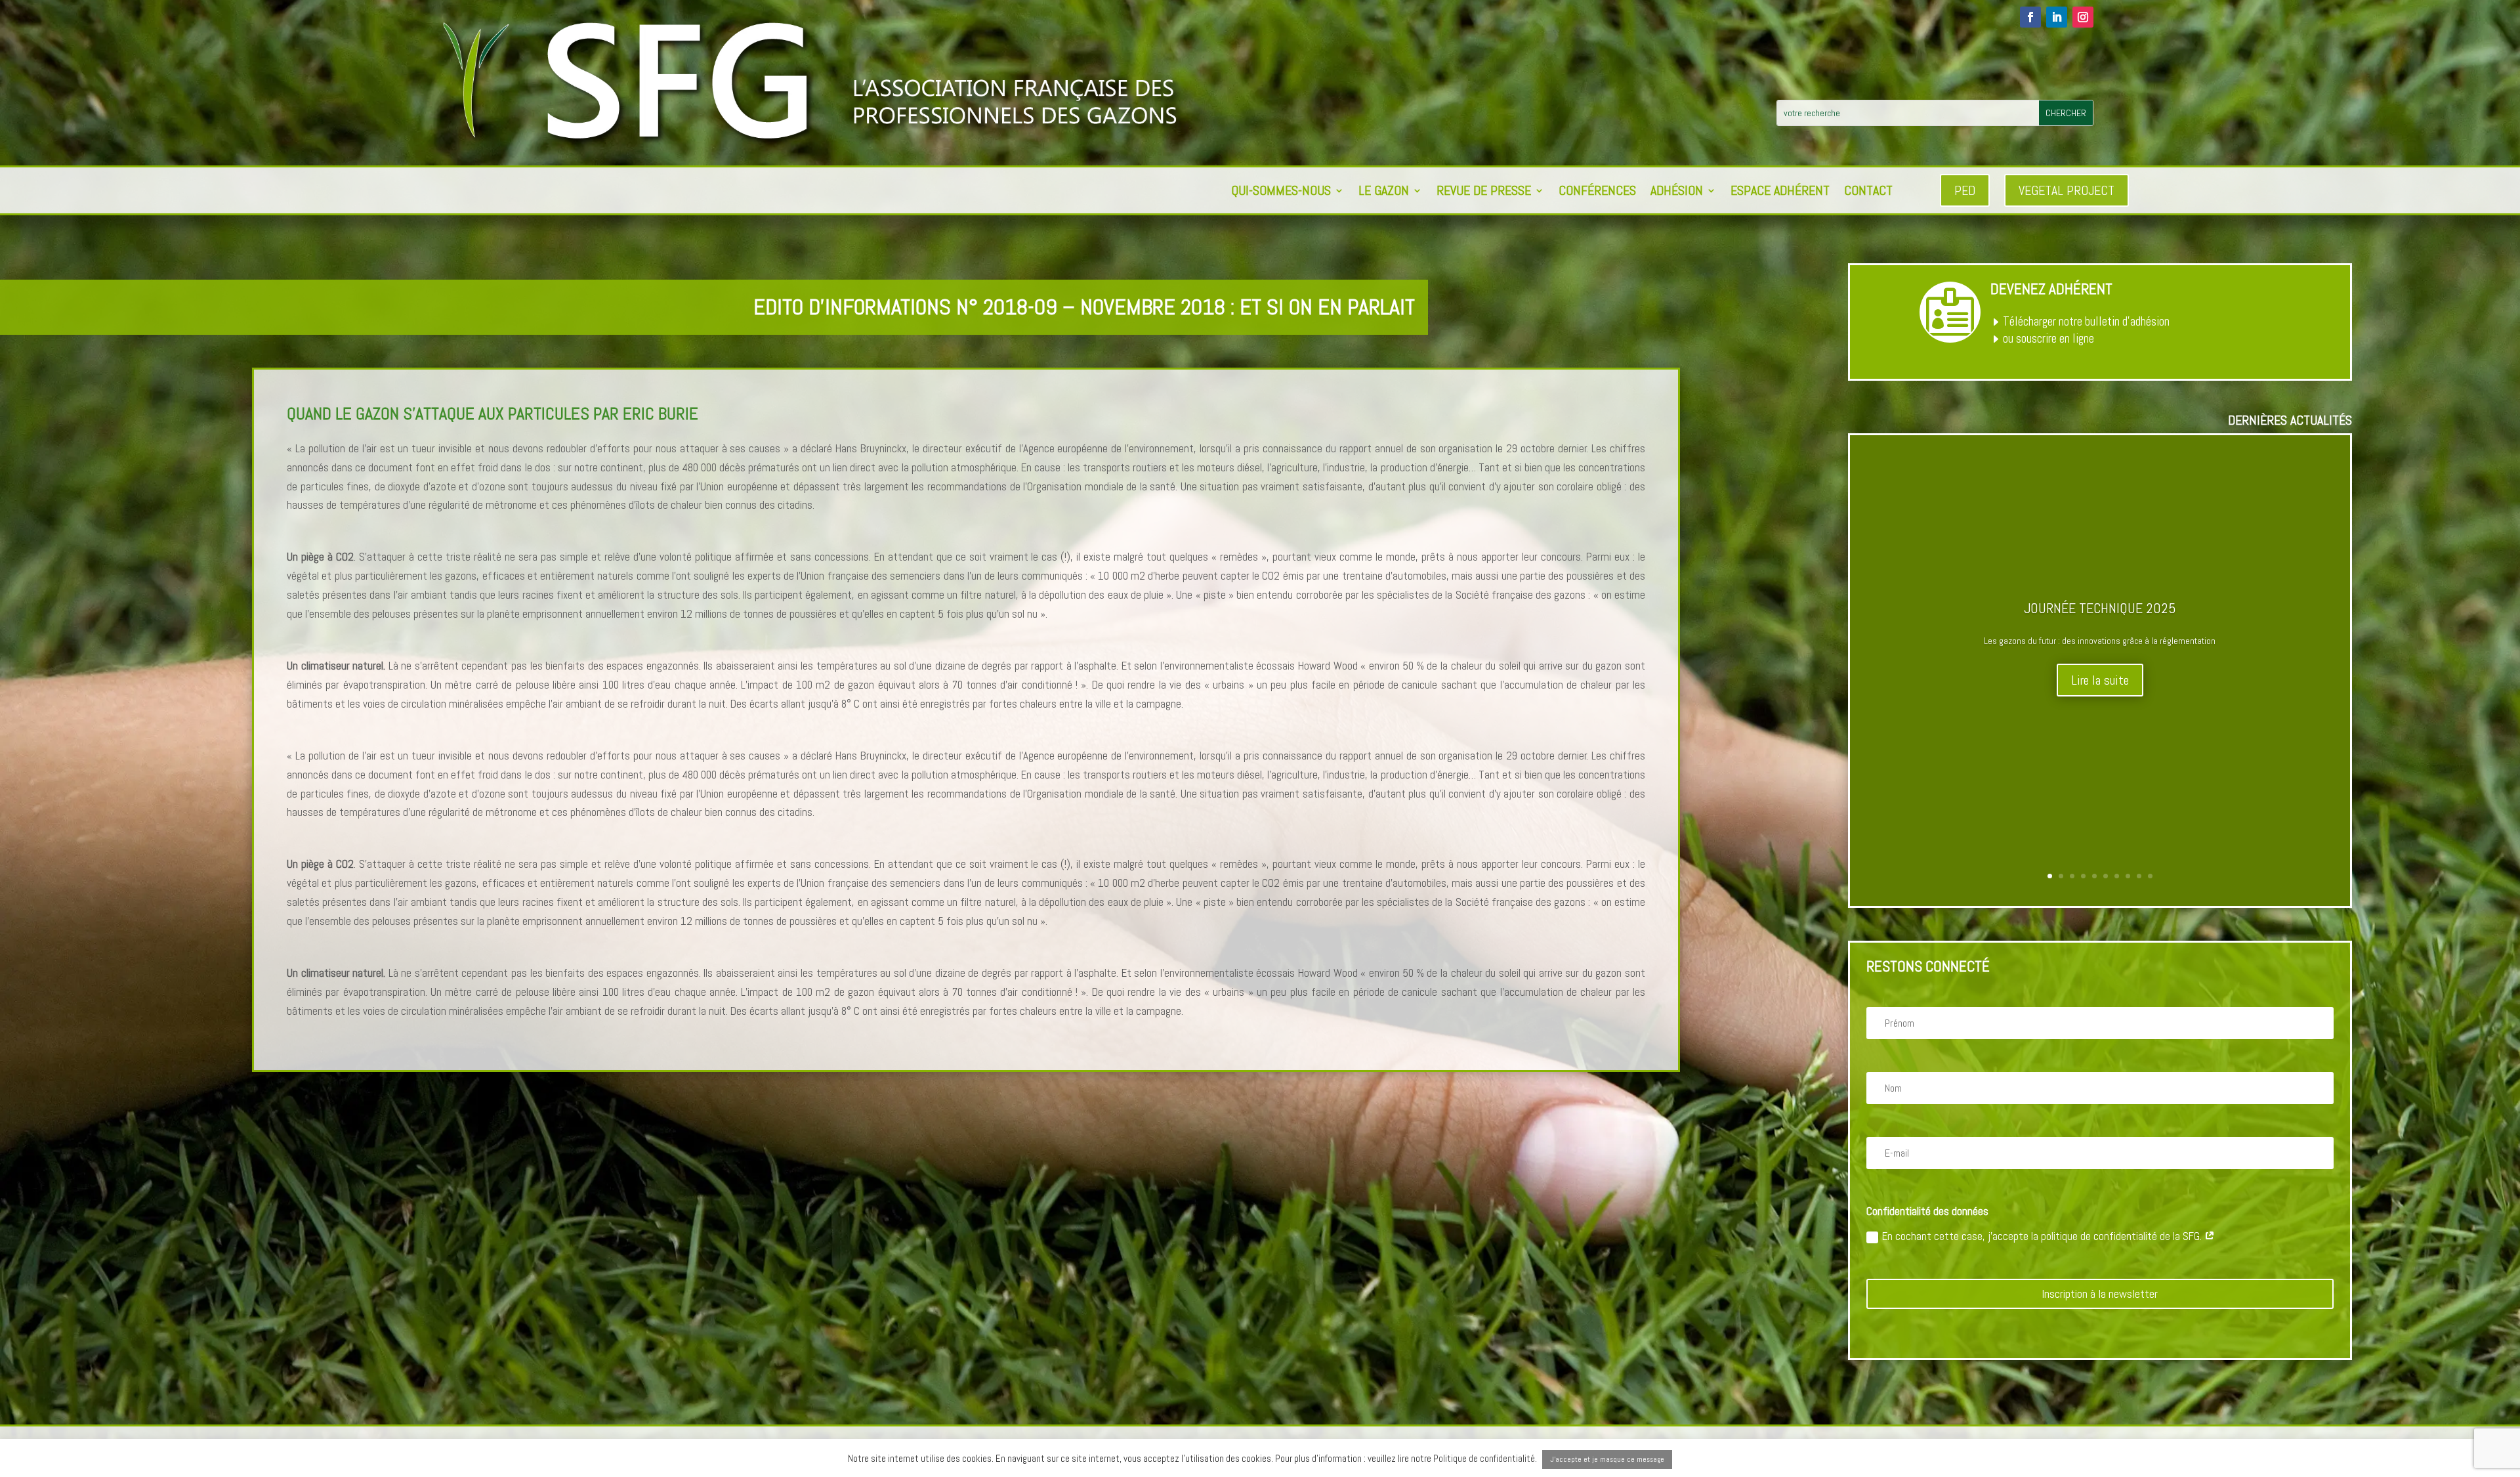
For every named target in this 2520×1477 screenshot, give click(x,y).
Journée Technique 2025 (2100, 608)
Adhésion (1677, 192)
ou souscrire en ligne (2048, 338)
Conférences (1597, 192)
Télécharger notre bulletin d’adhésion (2086, 321)
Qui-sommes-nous (1281, 192)
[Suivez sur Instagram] (2083, 17)
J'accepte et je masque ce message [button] (1607, 1459)
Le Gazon (1384, 192)
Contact (1868, 192)
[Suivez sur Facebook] (2030, 17)
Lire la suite (2100, 680)
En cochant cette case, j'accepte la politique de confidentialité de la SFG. (2043, 1236)
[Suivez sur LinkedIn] (2057, 17)
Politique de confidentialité (1484, 1458)
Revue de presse (1484, 192)
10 (2150, 876)
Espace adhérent (1780, 192)
